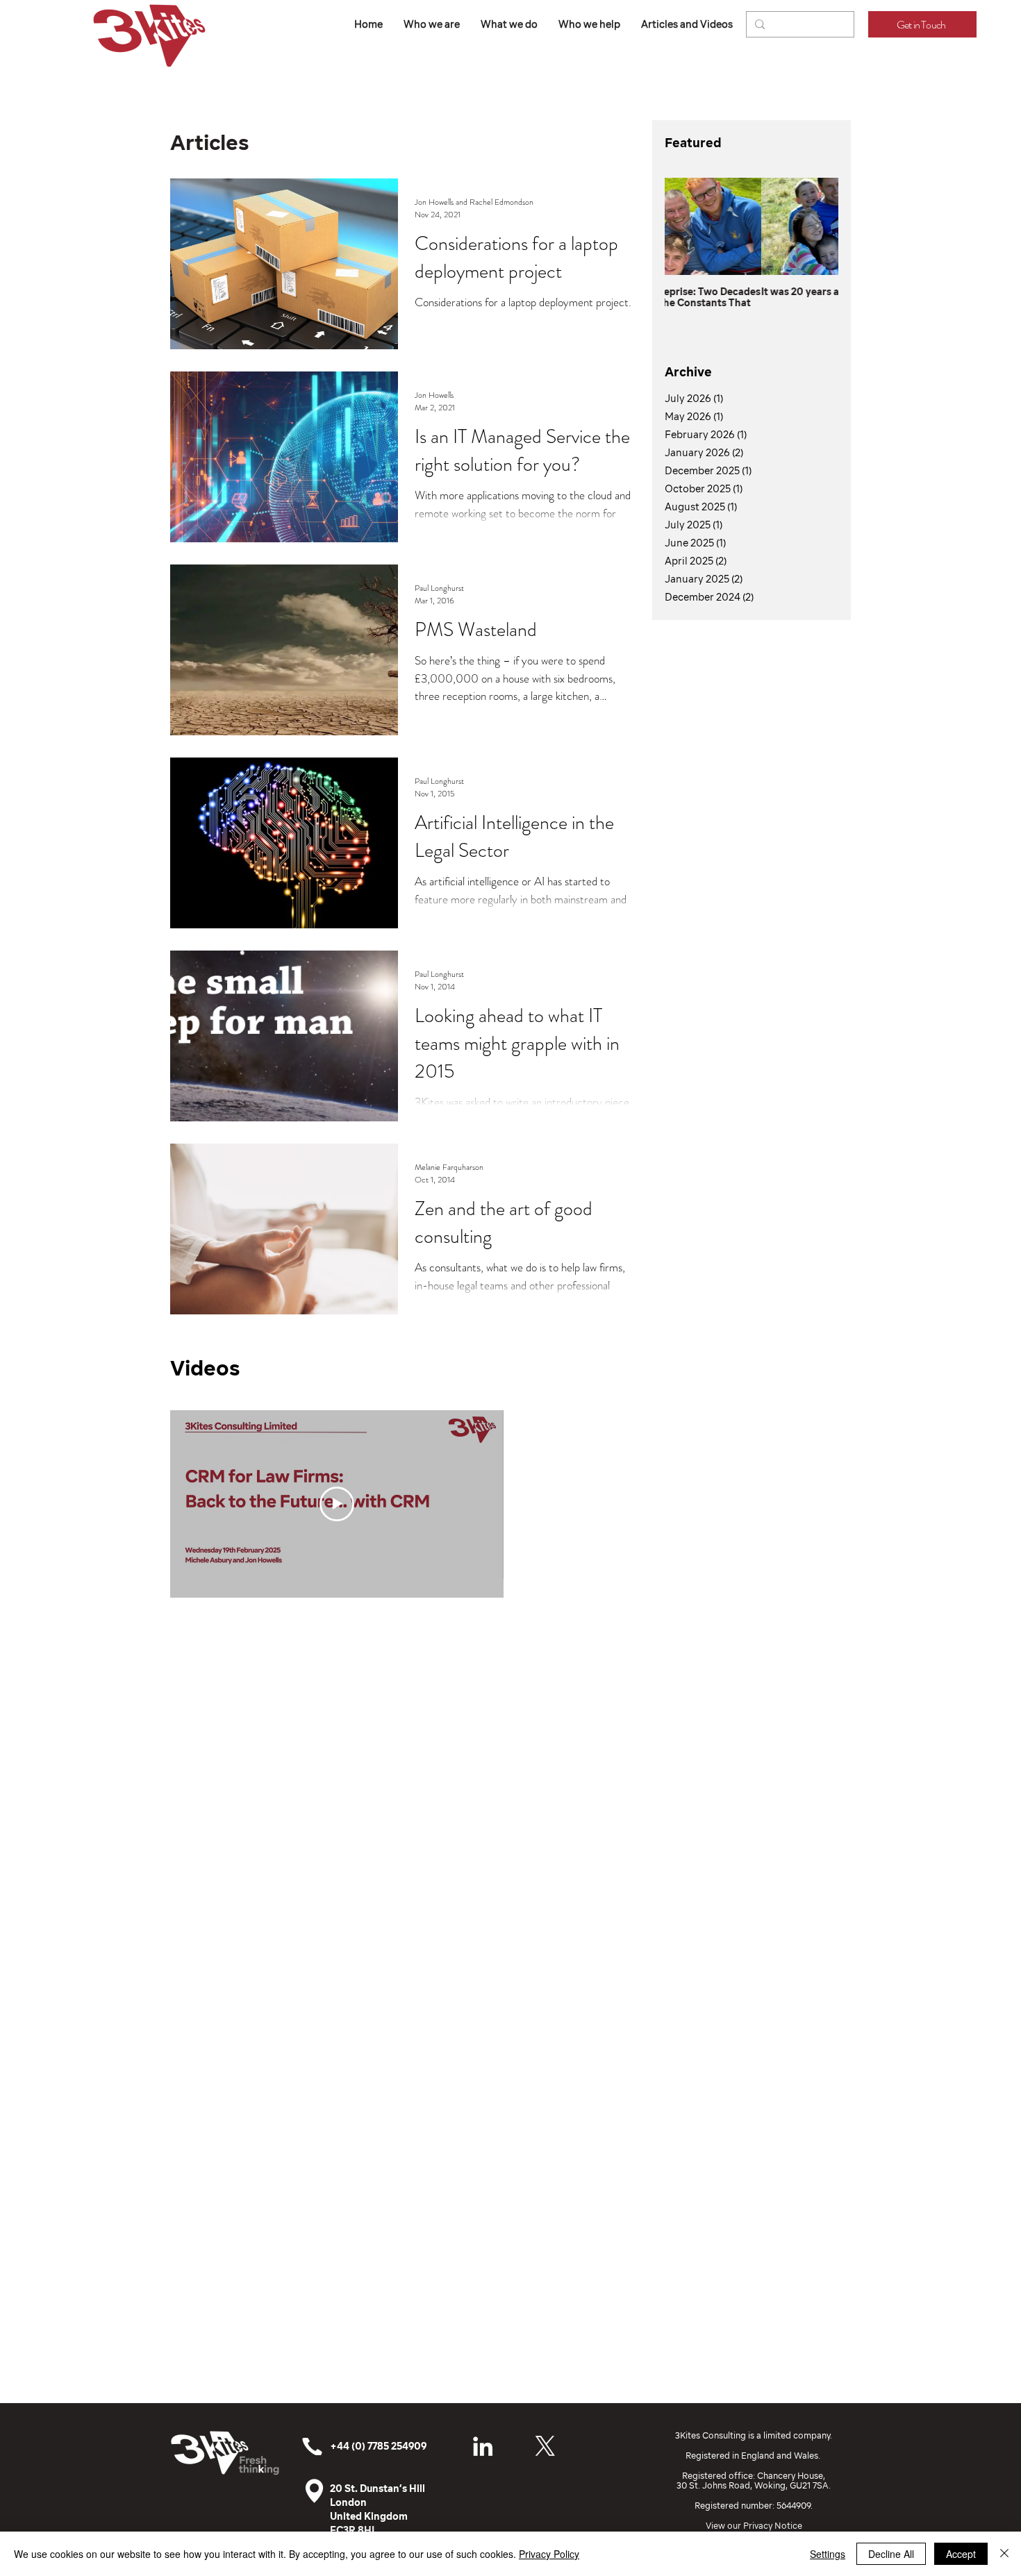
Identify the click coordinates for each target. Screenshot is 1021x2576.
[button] (509, 24)
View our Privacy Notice (754, 2526)
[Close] (1004, 2554)
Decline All (891, 2554)
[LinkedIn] (483, 2446)
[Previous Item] (687, 227)
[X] (545, 2446)
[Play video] (337, 1504)
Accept (961, 2554)
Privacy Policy (549, 2554)
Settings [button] (828, 2554)
